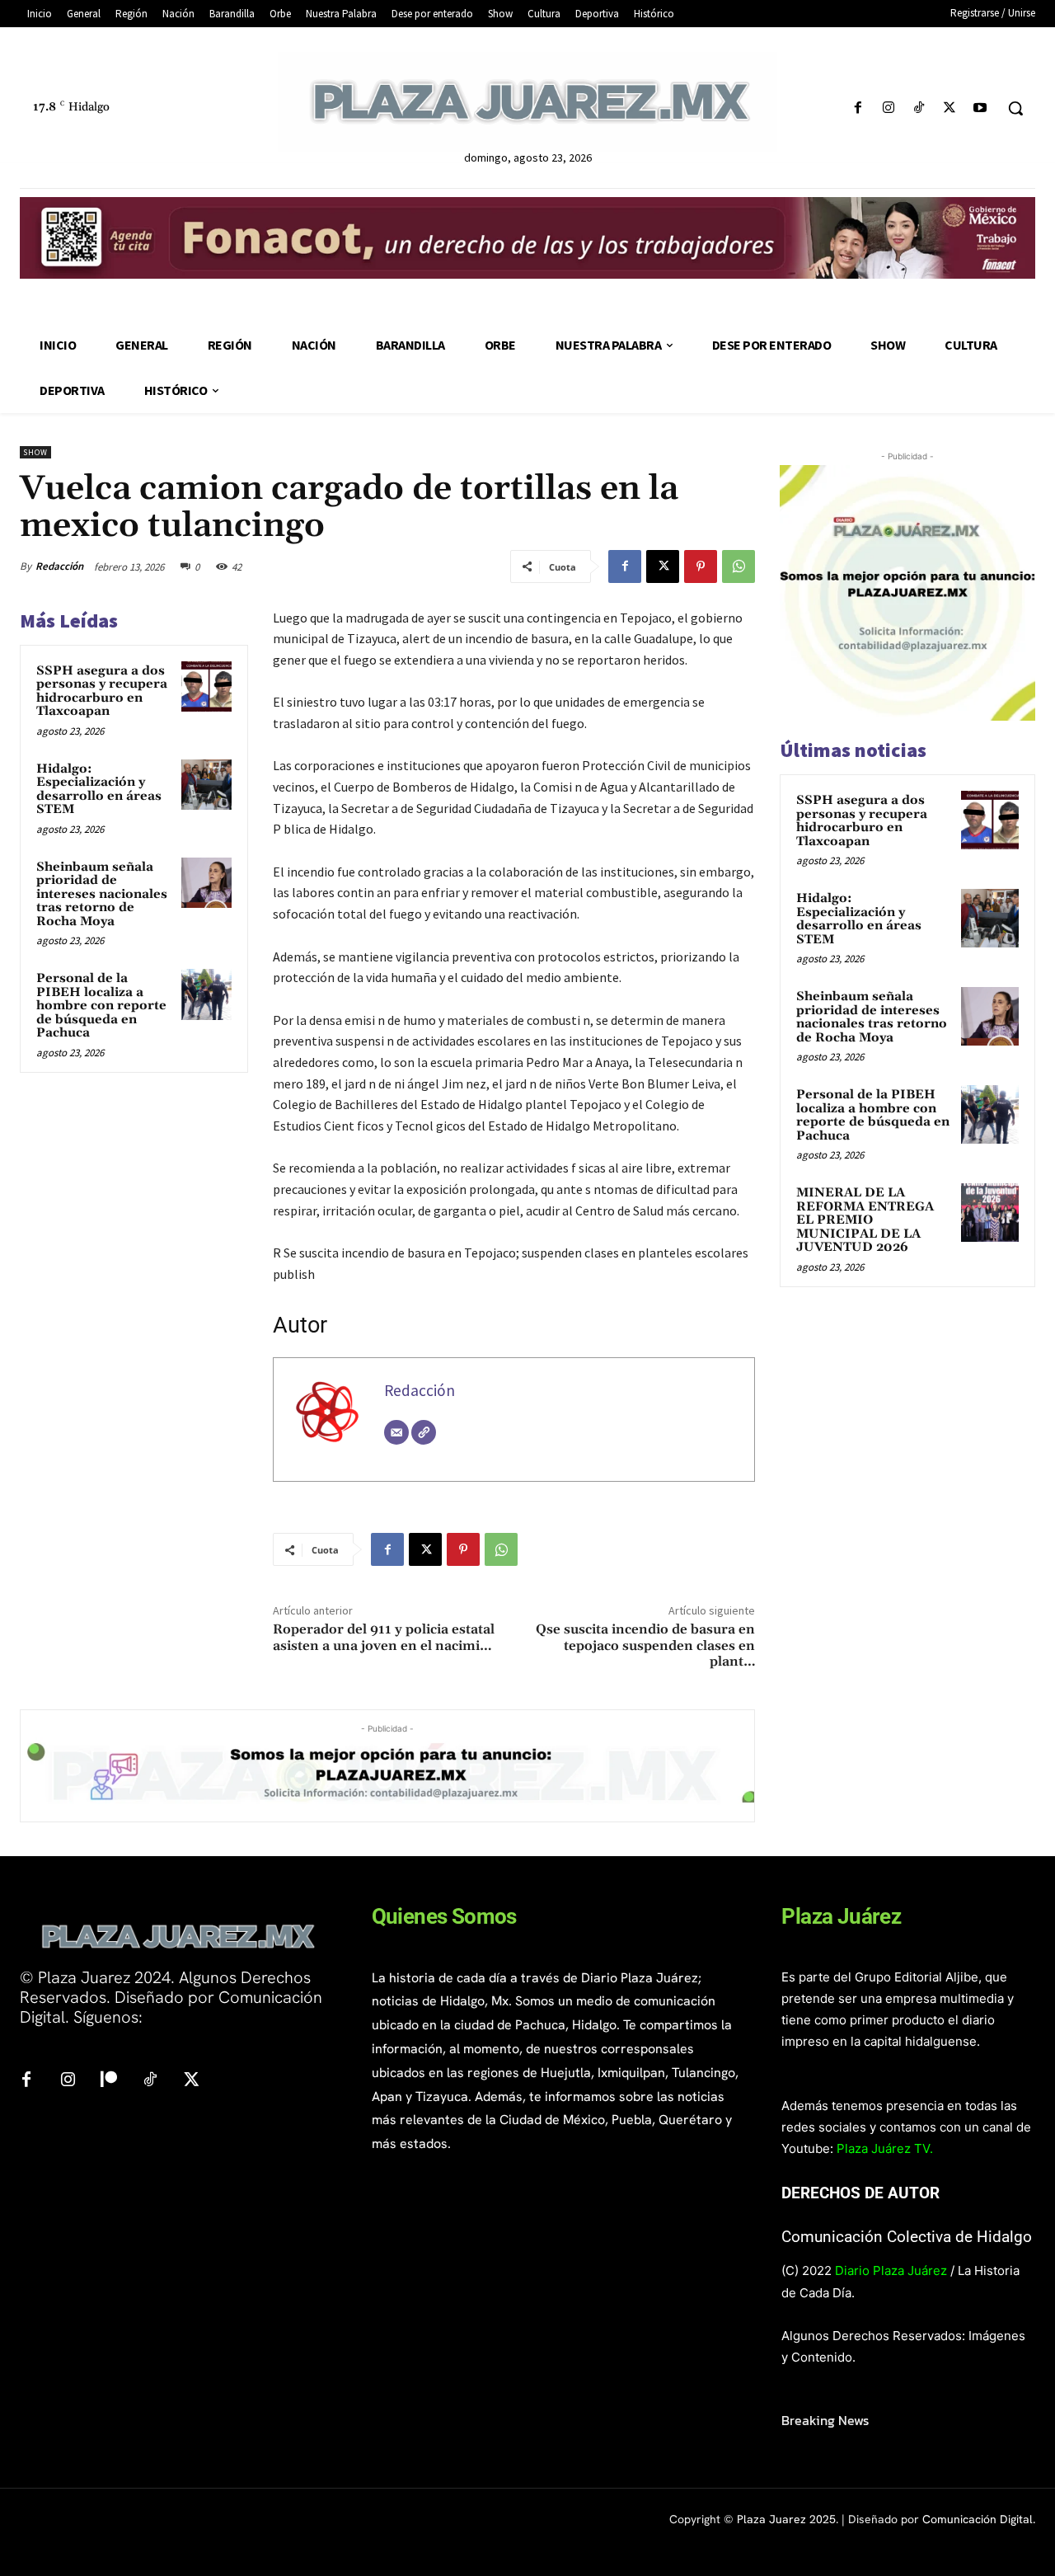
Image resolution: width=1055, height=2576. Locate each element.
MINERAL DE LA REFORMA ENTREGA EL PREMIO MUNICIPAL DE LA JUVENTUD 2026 (865, 1220)
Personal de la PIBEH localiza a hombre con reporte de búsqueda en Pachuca (101, 1006)
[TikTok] (919, 108)
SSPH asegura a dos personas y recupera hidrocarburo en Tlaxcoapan (102, 691)
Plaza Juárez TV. (885, 2148)
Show (35, 452)
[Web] (424, 1432)
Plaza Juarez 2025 (786, 2519)
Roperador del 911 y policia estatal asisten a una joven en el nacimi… (384, 1637)
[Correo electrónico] (396, 1432)
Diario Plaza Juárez (891, 2270)
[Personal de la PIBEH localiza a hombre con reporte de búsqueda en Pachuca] (207, 994)
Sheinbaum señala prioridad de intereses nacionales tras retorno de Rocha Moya (102, 894)
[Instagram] (888, 108)
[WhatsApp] (738, 566)
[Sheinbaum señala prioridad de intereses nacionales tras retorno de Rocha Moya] (207, 883)
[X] (950, 108)
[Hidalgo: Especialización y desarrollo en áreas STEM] (207, 785)
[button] (1015, 108)
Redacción (59, 566)
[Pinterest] (701, 566)
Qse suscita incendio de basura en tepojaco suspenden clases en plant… (645, 1645)
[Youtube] (980, 108)
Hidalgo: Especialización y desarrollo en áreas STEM (99, 790)
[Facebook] (858, 108)
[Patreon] (109, 2080)
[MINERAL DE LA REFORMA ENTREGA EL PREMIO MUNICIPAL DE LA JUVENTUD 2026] (990, 1212)
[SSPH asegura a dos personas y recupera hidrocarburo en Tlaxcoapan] (207, 687)
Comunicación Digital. (979, 2519)
